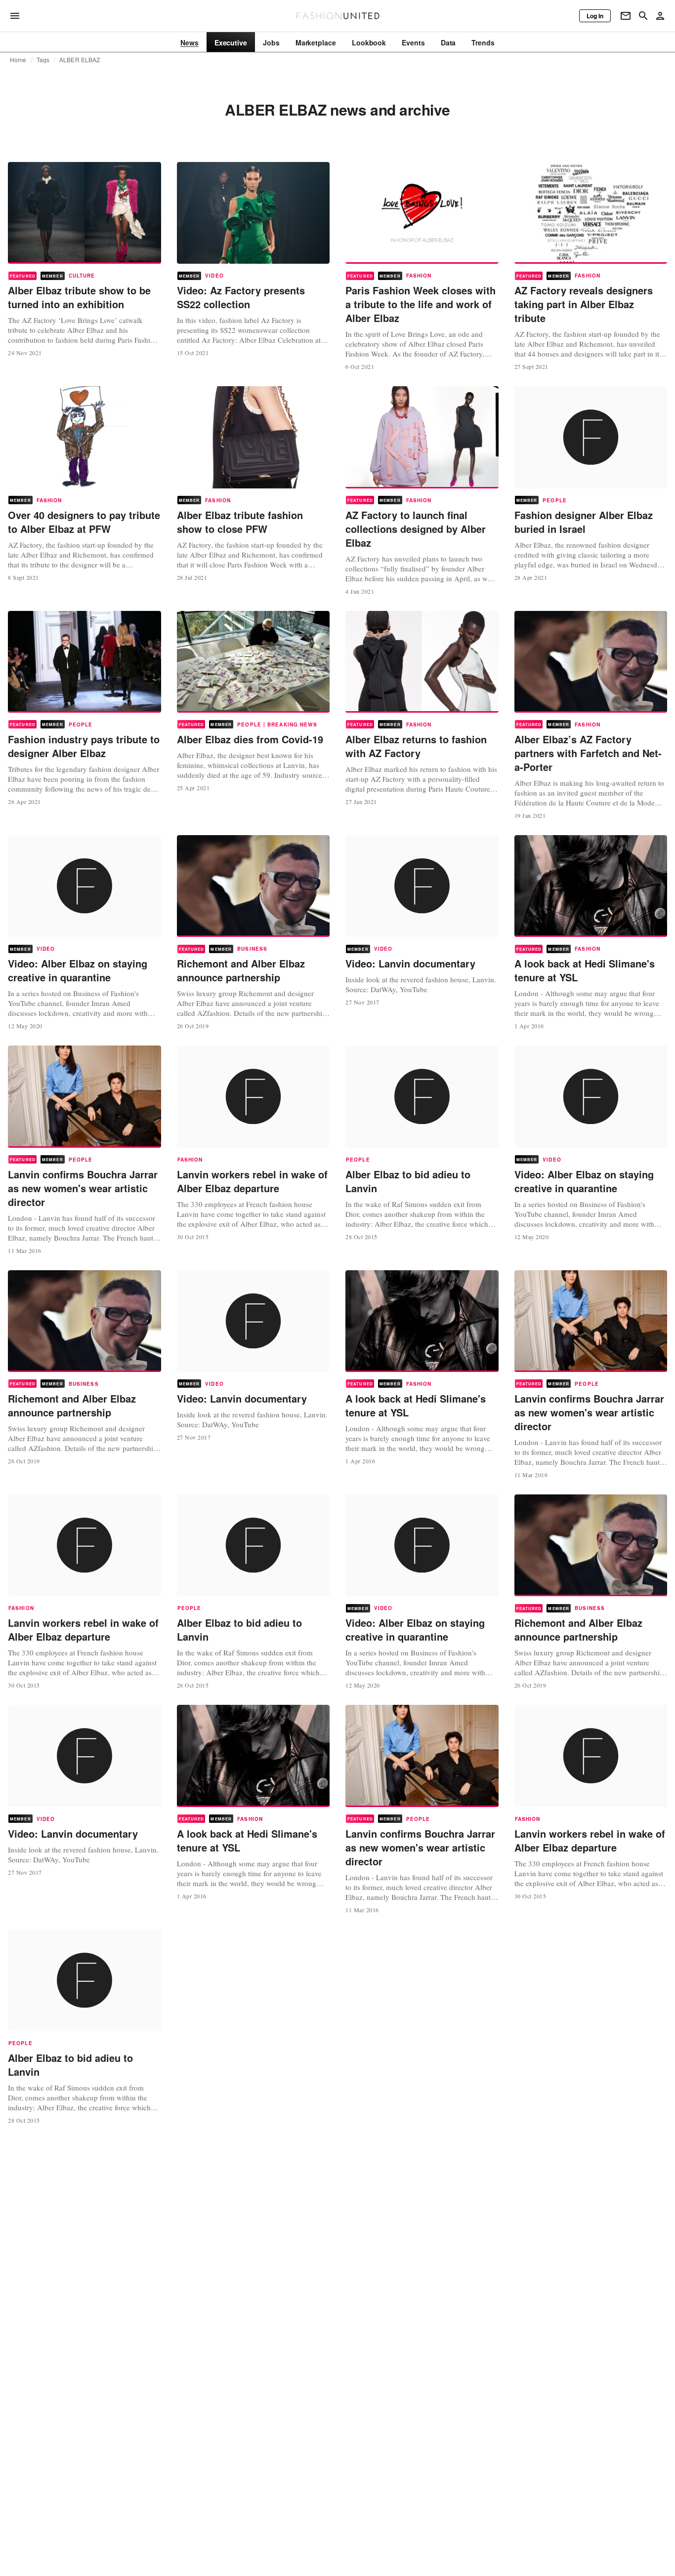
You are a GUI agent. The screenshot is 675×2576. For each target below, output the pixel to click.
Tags (43, 60)
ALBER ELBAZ (80, 60)
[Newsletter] (626, 16)
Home (18, 60)
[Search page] (643, 16)
